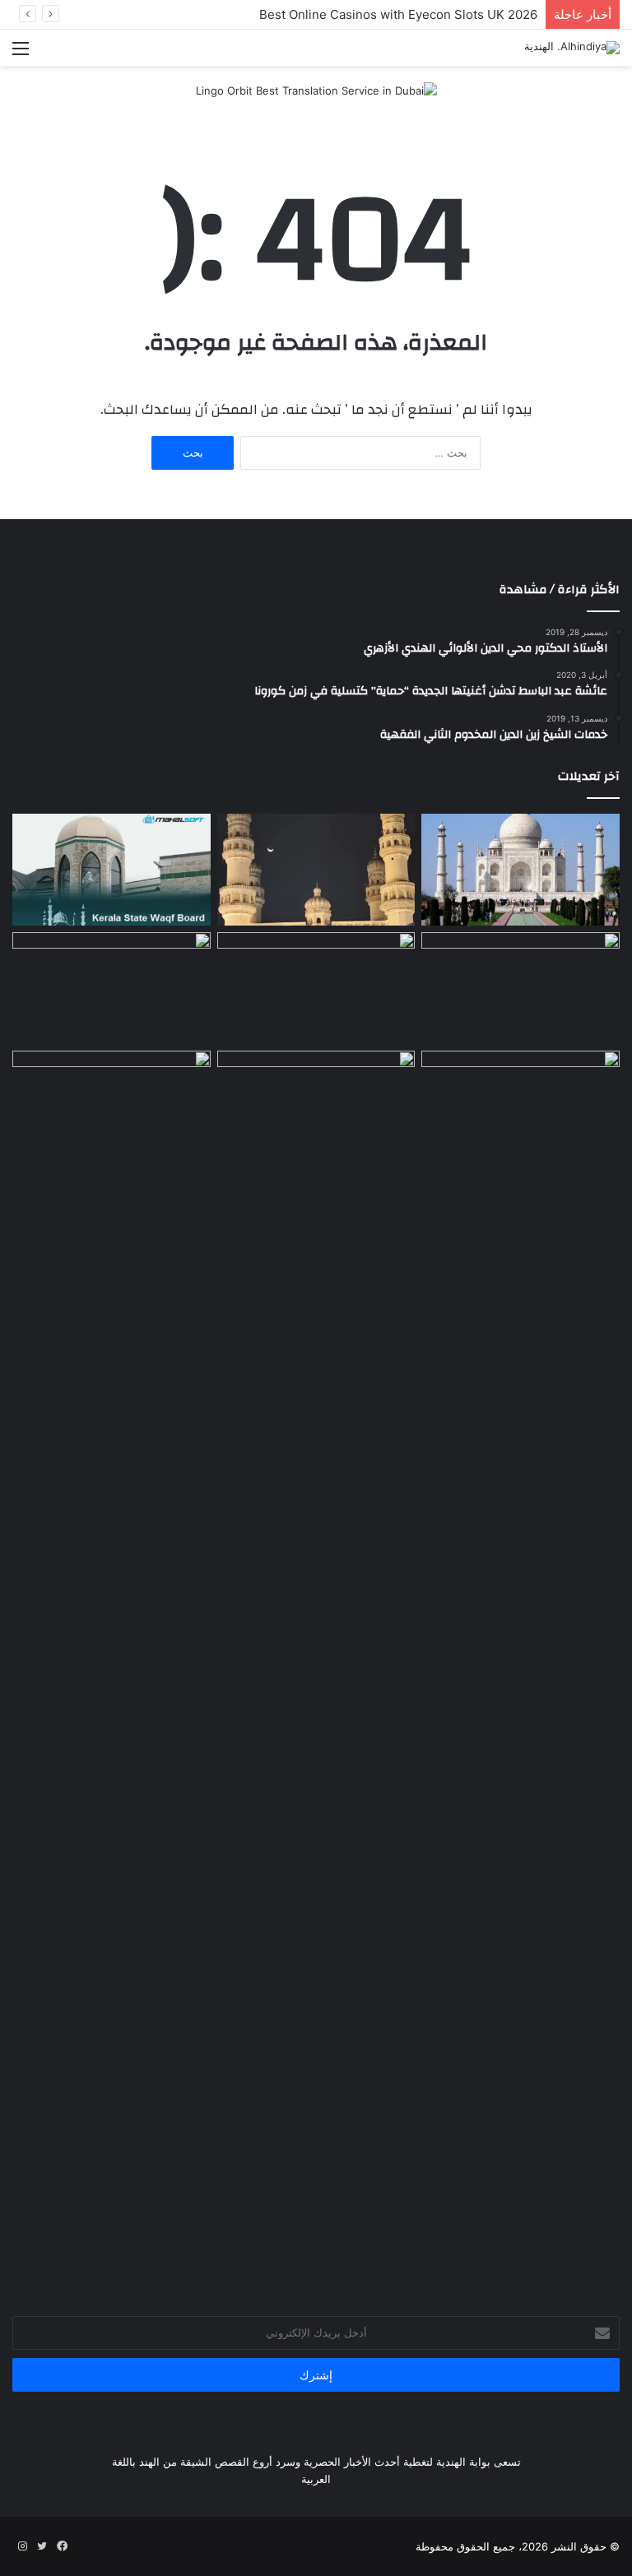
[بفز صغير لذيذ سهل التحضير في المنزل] (112, 1107)
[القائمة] (21, 54)
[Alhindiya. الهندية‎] (572, 48)
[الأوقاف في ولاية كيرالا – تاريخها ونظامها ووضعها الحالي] (112, 870)
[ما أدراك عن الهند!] (520, 870)
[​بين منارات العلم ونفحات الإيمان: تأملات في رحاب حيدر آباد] (316, 870)
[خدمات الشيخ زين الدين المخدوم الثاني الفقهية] (520, 988)
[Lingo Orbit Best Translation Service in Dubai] (316, 96)
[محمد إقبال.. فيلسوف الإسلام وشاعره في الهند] (520, 1668)
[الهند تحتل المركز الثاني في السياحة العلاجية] (112, 988)
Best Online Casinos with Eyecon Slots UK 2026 (398, 14)
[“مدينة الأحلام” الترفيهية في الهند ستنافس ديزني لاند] (316, 988)
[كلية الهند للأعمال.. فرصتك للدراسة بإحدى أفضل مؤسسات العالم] (316, 1107)
